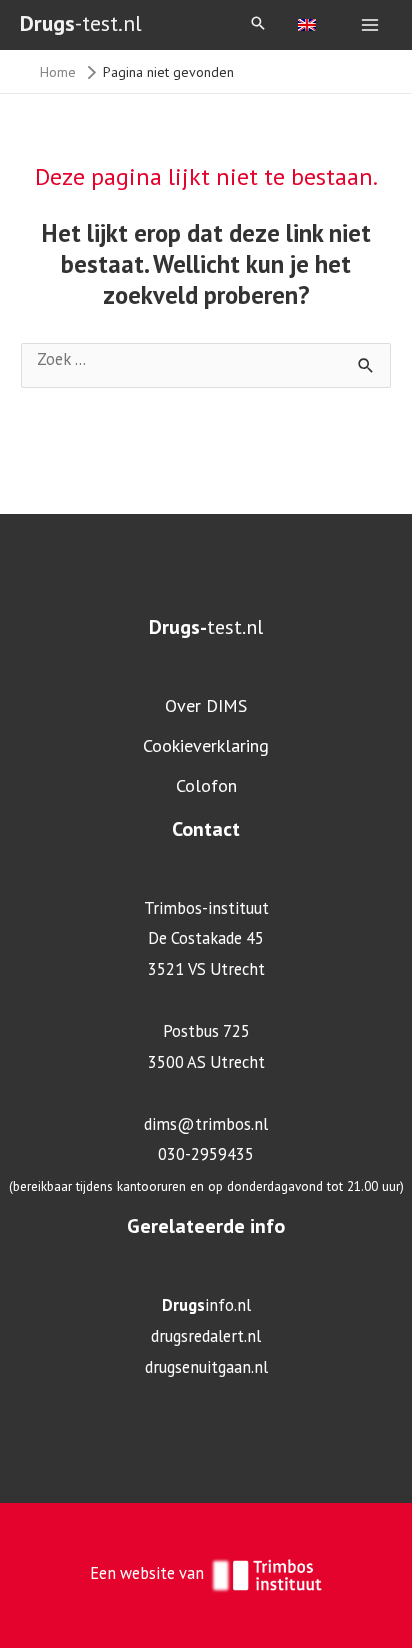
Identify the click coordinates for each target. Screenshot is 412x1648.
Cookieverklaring (206, 745)
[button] (258, 24)
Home (58, 72)
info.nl (206, 1305)
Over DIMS (206, 705)
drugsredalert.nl (206, 1336)
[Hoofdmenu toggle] (369, 25)
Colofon (206, 785)
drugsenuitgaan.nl (206, 1367)
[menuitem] (307, 23)
